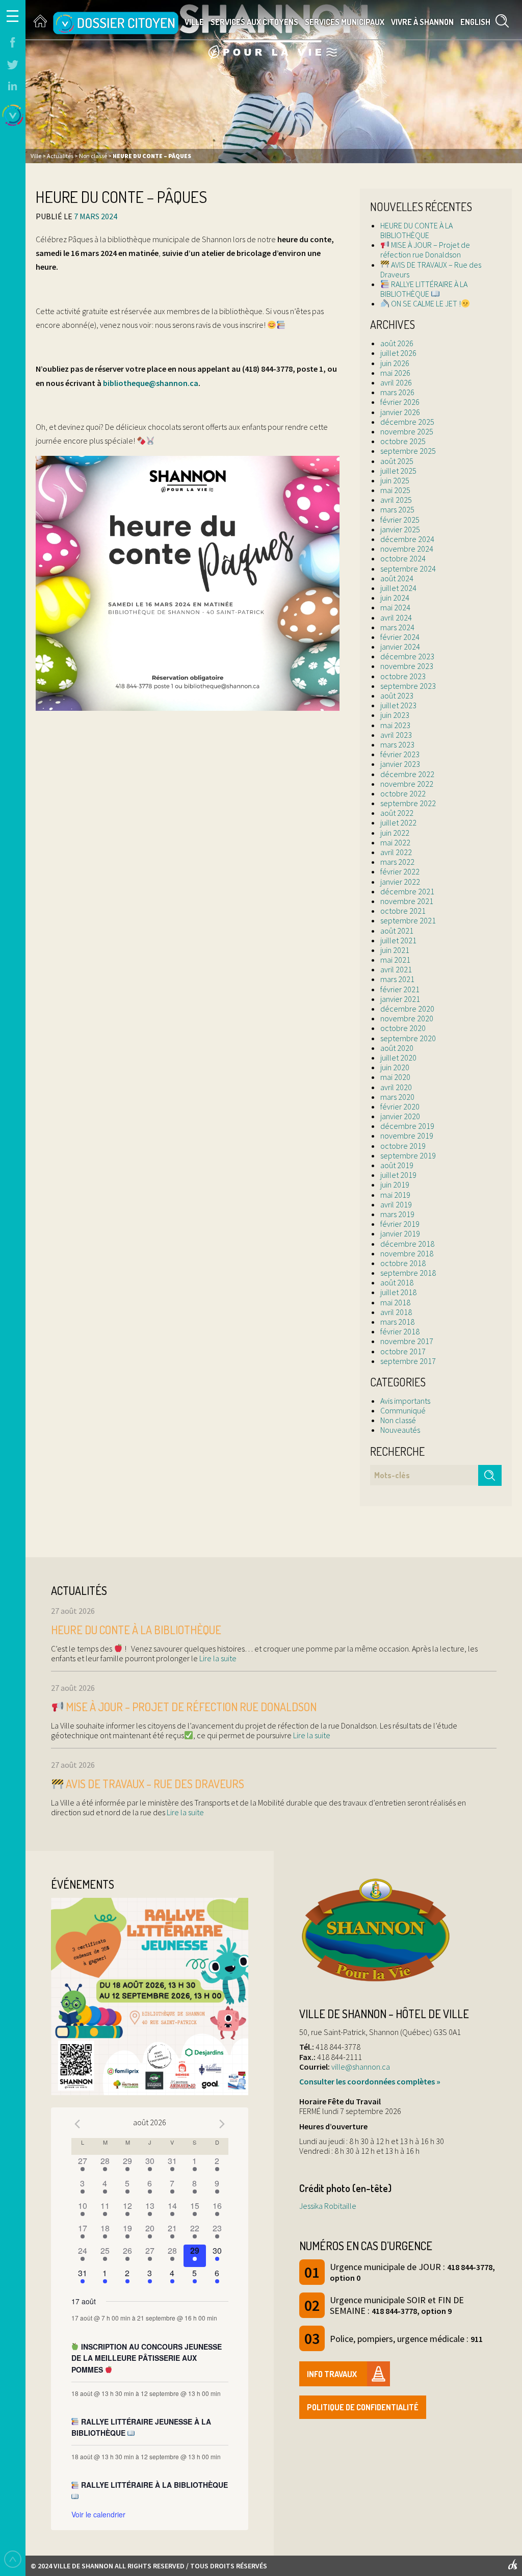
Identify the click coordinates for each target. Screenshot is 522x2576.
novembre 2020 (407, 1018)
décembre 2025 (407, 422)
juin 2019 (395, 1184)
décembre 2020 (407, 1009)
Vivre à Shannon (422, 22)
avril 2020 (396, 1087)
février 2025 (400, 520)
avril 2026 (396, 382)
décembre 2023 (407, 656)
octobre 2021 (403, 911)
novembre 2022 (407, 784)
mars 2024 (397, 627)
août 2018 (397, 1282)
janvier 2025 (400, 529)
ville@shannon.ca (361, 2067)
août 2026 (397, 343)
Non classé (398, 1420)
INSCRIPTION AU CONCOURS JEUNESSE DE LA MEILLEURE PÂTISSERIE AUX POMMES (147, 2358)
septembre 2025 (408, 451)
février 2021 (400, 989)
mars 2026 (397, 392)
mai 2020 (395, 1077)
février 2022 (400, 871)
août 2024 (397, 578)
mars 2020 (397, 1097)
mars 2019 (397, 1214)
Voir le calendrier (98, 2514)
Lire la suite (217, 1658)
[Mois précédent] (77, 2124)
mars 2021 (397, 979)
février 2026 (400, 402)
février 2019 (400, 1224)
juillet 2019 (398, 1175)
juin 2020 (395, 1067)
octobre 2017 (403, 1351)
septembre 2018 (408, 1273)
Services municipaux (345, 22)
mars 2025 (397, 509)
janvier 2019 (400, 1233)
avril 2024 (396, 617)
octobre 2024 (403, 558)
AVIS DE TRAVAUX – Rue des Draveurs (431, 269)
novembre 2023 (407, 666)
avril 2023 (396, 735)
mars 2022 (397, 862)
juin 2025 (395, 480)
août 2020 (397, 1048)
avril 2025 (396, 500)
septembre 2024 (408, 569)
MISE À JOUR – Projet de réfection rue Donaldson (425, 250)
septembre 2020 (408, 1038)
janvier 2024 (400, 647)
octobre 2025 (403, 441)
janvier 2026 (400, 412)
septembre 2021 (408, 920)
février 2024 (400, 637)
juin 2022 (395, 833)
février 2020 (400, 1106)
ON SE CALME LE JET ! (425, 303)
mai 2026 (395, 373)
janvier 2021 (400, 999)
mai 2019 (395, 1195)
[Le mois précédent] (222, 2124)
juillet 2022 (398, 822)
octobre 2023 (403, 676)
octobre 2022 (403, 793)
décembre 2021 (407, 891)
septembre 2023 (408, 686)
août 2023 (397, 695)
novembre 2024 (407, 549)
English (475, 22)
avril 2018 (396, 1312)
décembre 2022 (407, 774)
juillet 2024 (398, 588)
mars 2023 (397, 744)
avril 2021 (396, 969)
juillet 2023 (398, 705)
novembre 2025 (407, 431)
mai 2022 (395, 842)
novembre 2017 (407, 1341)
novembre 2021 (407, 901)
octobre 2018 (403, 1263)
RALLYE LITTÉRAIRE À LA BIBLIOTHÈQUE (424, 289)
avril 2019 (396, 1204)
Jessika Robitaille (328, 2206)
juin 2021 (395, 950)
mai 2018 (395, 1302)
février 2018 (400, 1331)
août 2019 (397, 1165)
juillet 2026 (398, 353)
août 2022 (397, 813)
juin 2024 (395, 598)
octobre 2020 (403, 1028)
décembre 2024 (407, 539)
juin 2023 (395, 715)
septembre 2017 (408, 1361)
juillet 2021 (398, 940)
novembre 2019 (407, 1136)
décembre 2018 (407, 1244)
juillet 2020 (398, 1058)
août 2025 (397, 461)
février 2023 (400, 754)
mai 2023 (395, 725)
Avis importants (405, 1401)
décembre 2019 (407, 1126)
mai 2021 (395, 960)
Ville (194, 22)
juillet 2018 (398, 1292)
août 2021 (397, 931)
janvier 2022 (400, 882)
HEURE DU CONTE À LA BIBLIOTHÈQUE (416, 230)
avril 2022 (396, 852)
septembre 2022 (408, 803)
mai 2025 (395, 490)
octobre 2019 (403, 1146)
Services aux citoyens (254, 22)
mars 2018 (397, 1322)
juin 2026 (395, 363)
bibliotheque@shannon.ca (151, 383)
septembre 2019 (408, 1155)
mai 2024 (395, 607)
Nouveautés (400, 1430)
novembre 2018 (407, 1253)
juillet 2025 (398, 471)
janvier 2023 (400, 764)
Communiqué (403, 1410)
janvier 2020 (400, 1116)
